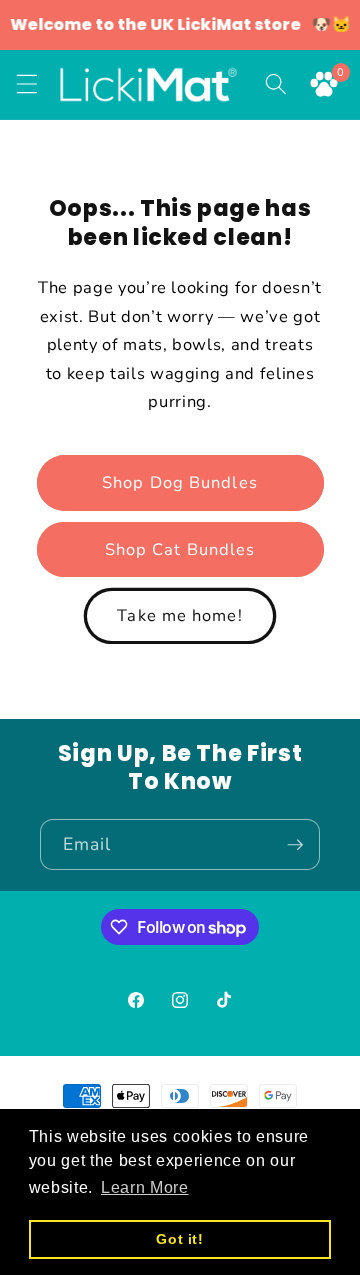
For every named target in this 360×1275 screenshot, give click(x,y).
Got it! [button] (180, 1239)
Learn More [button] (145, 1187)
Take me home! (179, 615)
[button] (27, 84)
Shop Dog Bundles (180, 482)
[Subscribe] (295, 845)
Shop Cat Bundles (180, 549)
